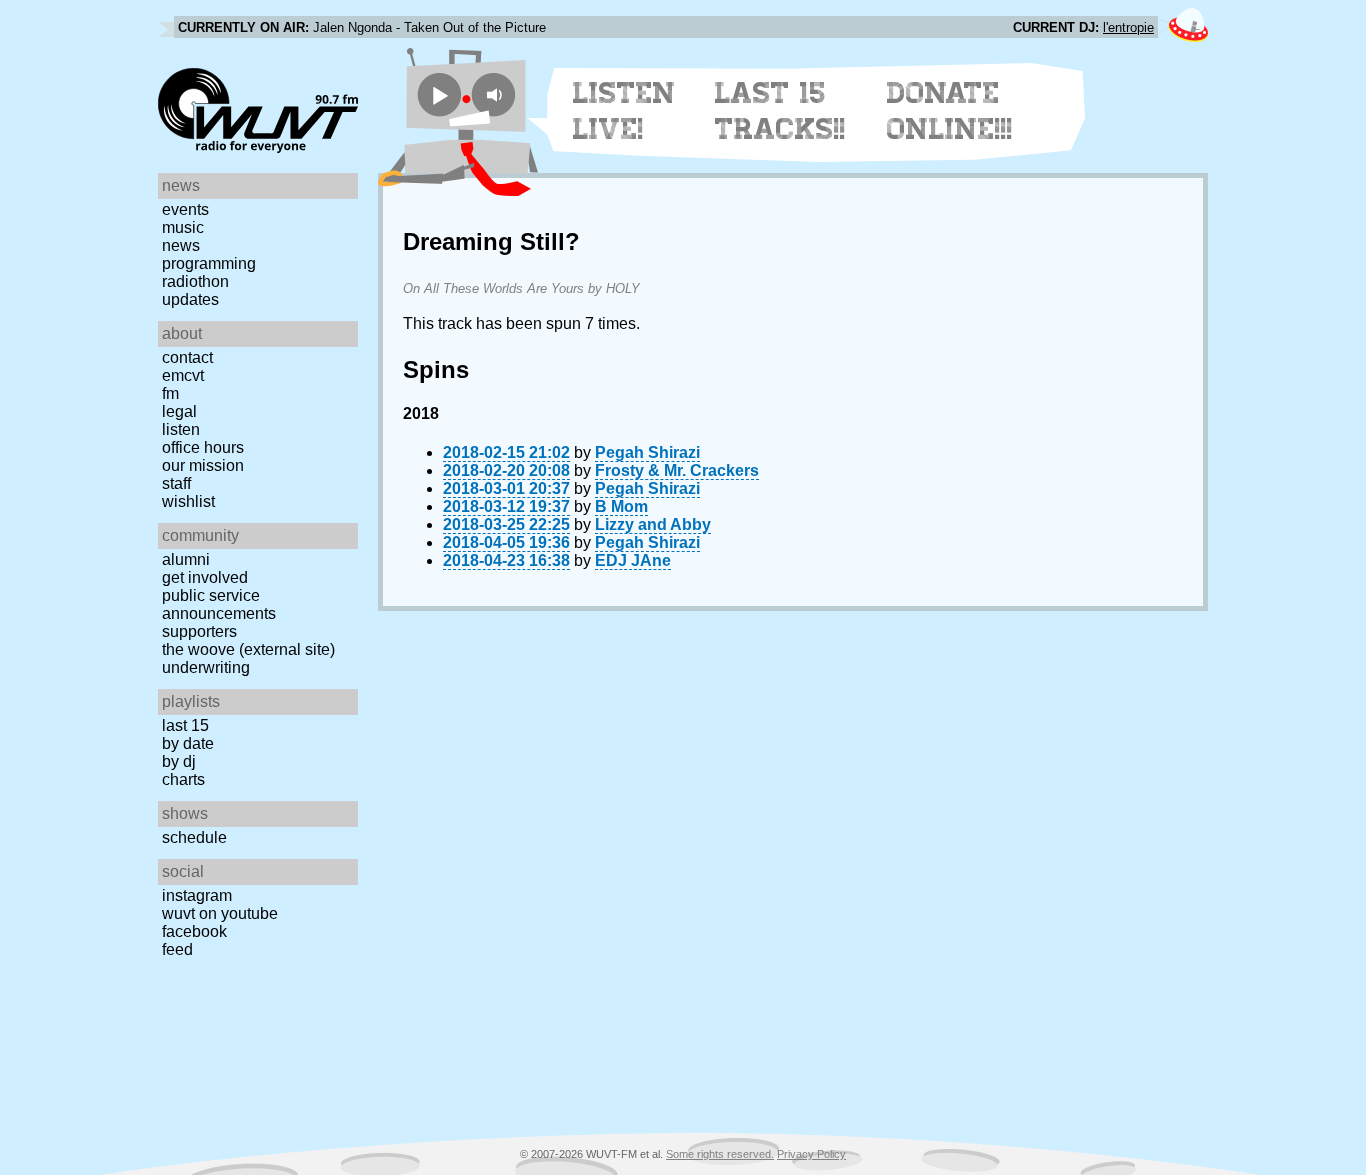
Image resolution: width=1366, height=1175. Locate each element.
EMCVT (183, 375)
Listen (181, 429)
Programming (209, 263)
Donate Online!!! (950, 111)
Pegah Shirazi (647, 452)
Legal (179, 411)
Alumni (186, 559)
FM (170, 393)
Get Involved (205, 577)
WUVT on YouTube (220, 913)
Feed (177, 949)
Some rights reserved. (720, 1154)
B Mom (621, 506)
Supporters (199, 631)
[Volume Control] (496, 94)
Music (183, 227)
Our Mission (203, 465)
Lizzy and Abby (653, 524)
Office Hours (203, 447)
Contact (187, 357)
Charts (183, 779)
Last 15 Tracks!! (780, 111)
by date (188, 743)
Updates (190, 299)
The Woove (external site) (248, 649)
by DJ (179, 761)
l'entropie (1128, 27)
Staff (176, 483)
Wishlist (188, 501)
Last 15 (185, 725)
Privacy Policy (811, 1154)
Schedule (194, 837)
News (181, 245)
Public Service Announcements (219, 604)
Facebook (194, 931)
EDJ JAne (633, 560)
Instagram (197, 895)
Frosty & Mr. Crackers (677, 470)
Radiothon (195, 281)
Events (185, 209)
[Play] (439, 94)
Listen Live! (624, 111)
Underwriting (206, 667)
